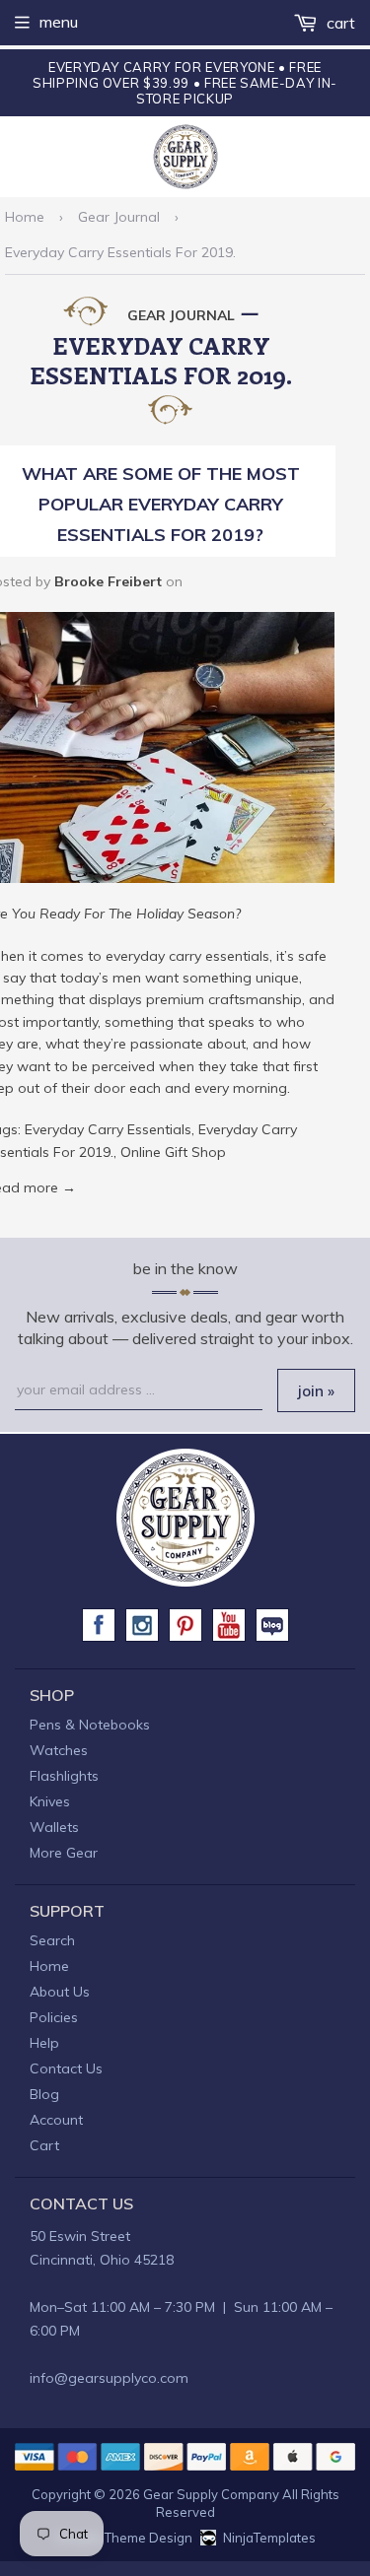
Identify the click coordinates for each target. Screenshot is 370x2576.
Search (52, 1940)
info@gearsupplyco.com (109, 2378)
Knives (50, 1801)
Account (56, 2120)
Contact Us (66, 2068)
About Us (60, 1992)
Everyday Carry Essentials (108, 1129)
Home (25, 217)
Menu (59, 22)
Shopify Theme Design (124, 2538)
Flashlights (64, 1776)
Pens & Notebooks (90, 1725)
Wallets (54, 1827)
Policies (54, 2017)
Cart (339, 23)
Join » (316, 1391)
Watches (59, 1750)
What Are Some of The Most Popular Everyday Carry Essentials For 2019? (161, 504)
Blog (44, 2094)
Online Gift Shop (173, 1152)
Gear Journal (119, 217)
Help (44, 2043)
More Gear (64, 1853)
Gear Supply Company (211, 2494)
